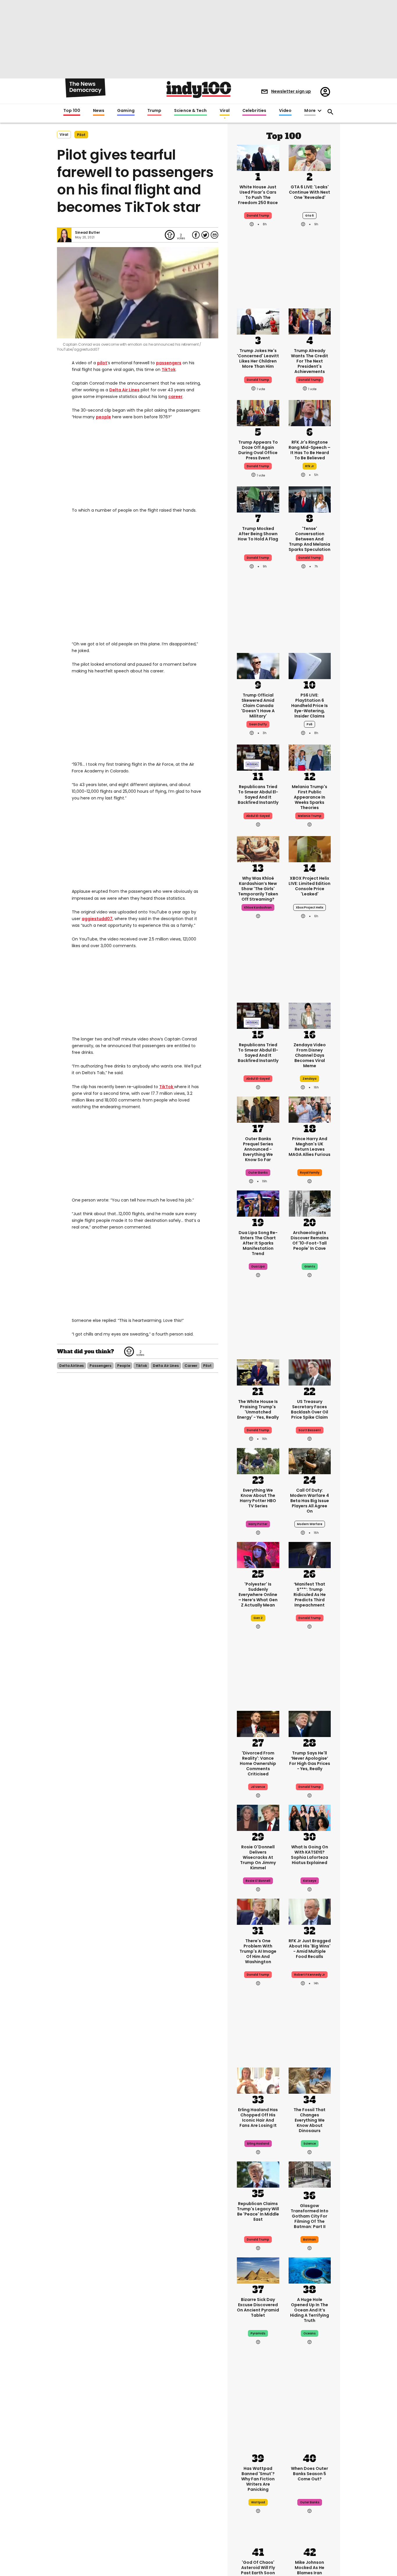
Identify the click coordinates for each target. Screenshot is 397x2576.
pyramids (258, 2333)
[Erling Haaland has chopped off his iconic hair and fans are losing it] (258, 2080)
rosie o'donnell (258, 1881)
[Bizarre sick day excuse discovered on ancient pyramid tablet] (258, 2270)
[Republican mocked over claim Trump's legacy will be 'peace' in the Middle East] (258, 2174)
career (175, 397)
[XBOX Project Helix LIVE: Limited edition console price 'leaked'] (310, 849)
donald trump (258, 380)
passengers (169, 363)
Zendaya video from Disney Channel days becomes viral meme (310, 1055)
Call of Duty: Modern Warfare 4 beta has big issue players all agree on (310, 1501)
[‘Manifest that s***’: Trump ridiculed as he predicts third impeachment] (310, 1554)
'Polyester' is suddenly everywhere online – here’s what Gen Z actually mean (258, 1595)
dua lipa (258, 1266)
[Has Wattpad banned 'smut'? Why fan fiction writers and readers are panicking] (258, 2439)
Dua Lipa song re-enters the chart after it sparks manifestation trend (258, 1243)
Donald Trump (258, 216)
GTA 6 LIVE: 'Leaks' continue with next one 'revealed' (310, 192)
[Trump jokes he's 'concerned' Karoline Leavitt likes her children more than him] (258, 321)
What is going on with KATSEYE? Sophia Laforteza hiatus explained (310, 1855)
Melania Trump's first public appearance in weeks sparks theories (310, 797)
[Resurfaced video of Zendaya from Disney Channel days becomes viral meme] (310, 1015)
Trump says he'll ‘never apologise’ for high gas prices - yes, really (310, 1761)
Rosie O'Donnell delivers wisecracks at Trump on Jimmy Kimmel (258, 1857)
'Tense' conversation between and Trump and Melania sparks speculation (310, 539)
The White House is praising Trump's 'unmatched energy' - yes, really (258, 1409)
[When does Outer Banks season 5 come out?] (310, 2439)
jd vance (258, 1787)
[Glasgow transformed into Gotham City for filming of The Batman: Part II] (310, 2176)
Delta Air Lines (124, 390)
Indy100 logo (199, 90)
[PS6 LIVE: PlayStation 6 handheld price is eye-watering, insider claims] (310, 665)
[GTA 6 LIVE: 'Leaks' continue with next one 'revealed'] (310, 157)
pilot (81, 135)
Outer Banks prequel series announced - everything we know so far (258, 1149)
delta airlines (71, 1366)
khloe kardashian (258, 907)
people (103, 417)
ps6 (310, 724)
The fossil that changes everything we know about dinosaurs (310, 2120)
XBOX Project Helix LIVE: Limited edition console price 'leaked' (310, 886)
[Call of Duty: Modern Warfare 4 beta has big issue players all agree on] (310, 1461)
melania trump (310, 816)
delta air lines (166, 1366)
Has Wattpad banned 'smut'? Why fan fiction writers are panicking (258, 2479)
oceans (310, 2333)
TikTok (169, 369)
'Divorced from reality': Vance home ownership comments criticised (258, 1763)
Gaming (126, 111)
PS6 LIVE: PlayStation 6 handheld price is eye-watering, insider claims (310, 706)
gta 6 (310, 216)
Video (285, 111)
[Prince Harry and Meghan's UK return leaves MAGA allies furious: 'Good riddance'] (310, 1109)
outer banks (258, 1173)
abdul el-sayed (258, 816)
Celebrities (254, 111)
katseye (310, 1881)
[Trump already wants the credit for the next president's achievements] (310, 321)
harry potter (258, 1524)
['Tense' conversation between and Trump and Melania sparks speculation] (310, 499)
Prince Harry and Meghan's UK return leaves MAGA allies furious (310, 1147)
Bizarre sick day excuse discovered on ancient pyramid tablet (258, 2307)
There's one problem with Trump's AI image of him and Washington (258, 1951)
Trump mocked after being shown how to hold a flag (258, 534)
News (99, 111)
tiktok (141, 1366)
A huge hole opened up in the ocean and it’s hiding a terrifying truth (310, 2310)
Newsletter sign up (291, 91)
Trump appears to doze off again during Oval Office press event (258, 450)
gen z (258, 1618)
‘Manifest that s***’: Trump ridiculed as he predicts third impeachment (310, 1595)
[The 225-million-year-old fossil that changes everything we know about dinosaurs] (310, 2080)
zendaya (310, 1079)
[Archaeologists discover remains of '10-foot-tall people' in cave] (310, 1203)
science (310, 2144)
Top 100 (72, 111)
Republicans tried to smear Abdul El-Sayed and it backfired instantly (258, 795)
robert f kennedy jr (310, 1975)
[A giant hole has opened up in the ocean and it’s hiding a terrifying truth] (310, 2270)
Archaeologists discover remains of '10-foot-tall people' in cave (310, 1240)
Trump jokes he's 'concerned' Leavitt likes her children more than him (258, 358)
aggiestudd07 (97, 919)
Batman (310, 2240)
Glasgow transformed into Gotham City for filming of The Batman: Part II (310, 2216)
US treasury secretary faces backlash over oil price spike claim (310, 1409)
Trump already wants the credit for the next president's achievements (310, 361)
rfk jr (310, 466)
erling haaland (258, 2144)
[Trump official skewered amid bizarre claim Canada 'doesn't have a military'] (258, 665)
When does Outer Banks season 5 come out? (310, 2474)
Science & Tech (190, 111)
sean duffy (258, 724)
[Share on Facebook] (196, 235)
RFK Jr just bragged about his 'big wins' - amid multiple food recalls (310, 1949)
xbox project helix (310, 907)
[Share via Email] (214, 235)
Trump (154, 111)
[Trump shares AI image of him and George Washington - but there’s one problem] (258, 1911)
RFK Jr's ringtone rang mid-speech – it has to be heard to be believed (310, 450)
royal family (310, 1173)
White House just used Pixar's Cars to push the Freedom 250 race (258, 195)
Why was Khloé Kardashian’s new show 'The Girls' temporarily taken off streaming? (258, 889)
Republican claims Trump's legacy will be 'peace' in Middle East (258, 2211)
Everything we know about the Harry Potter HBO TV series (258, 1498)
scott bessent (310, 1430)
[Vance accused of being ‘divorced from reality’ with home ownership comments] (258, 1723)
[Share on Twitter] (205, 235)
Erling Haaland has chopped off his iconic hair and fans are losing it (258, 2118)
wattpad (258, 2502)
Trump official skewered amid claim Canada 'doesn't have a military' (258, 706)
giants (310, 1266)
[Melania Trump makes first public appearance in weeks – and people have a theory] (310, 757)
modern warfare (310, 1524)
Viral (225, 111)
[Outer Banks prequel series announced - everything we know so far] (258, 1109)
